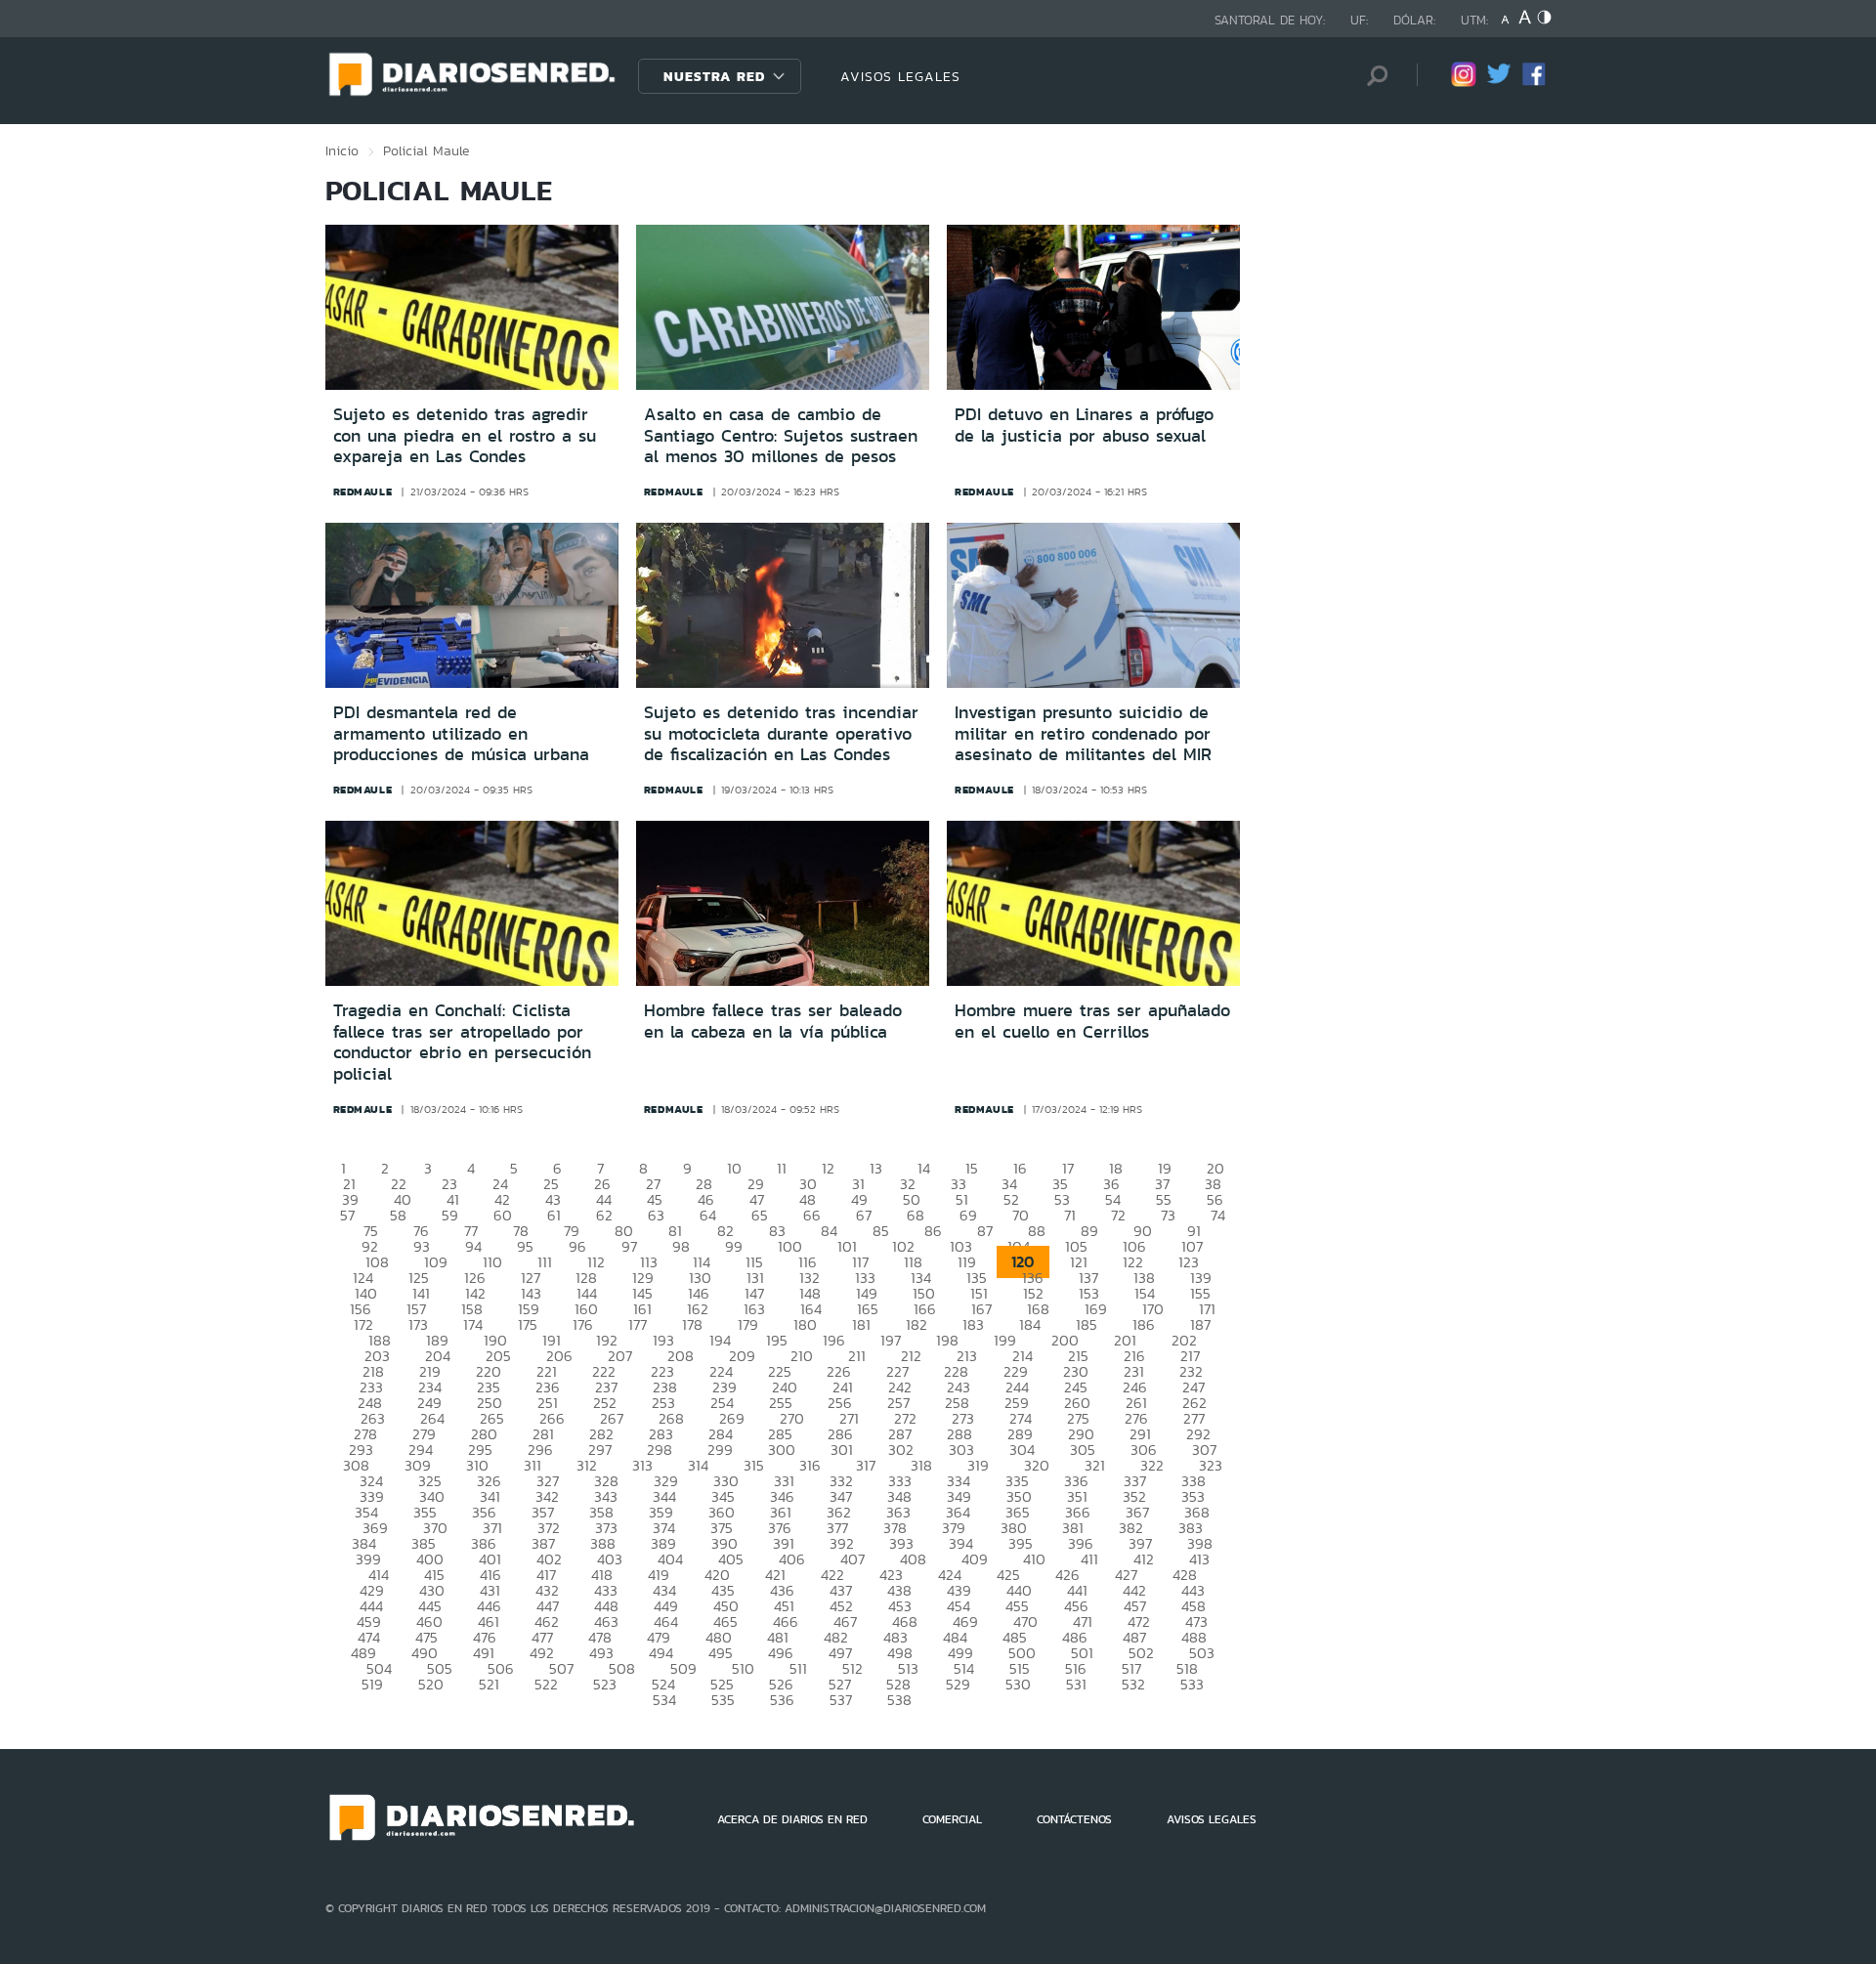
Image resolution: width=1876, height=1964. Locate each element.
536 (782, 1700)
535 (723, 1700)
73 (1168, 1215)
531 (1076, 1684)
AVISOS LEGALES (900, 76)
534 (664, 1700)
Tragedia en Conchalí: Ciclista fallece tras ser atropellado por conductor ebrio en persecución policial (462, 1042)
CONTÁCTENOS (1074, 1819)
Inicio (342, 150)
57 (347, 1215)
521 (489, 1684)
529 (958, 1684)
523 (605, 1684)
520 (431, 1684)
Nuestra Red (714, 76)
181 (861, 1324)
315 (754, 1465)
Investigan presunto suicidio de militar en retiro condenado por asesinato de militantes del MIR (1083, 733)
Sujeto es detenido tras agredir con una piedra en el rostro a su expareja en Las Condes (465, 435)
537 (841, 1700)
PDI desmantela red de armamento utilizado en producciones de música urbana (461, 733)
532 (1133, 1684)
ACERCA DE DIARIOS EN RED (792, 1819)
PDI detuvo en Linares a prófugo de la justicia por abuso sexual (1084, 425)
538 (899, 1700)
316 (810, 1465)
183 (973, 1324)
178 (692, 1324)
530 (1018, 1684)
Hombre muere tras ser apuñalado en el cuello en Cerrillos (1092, 1021)
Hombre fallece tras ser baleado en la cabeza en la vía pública (773, 1021)
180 (805, 1324)
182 (917, 1324)
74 (1218, 1215)
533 (1192, 1684)
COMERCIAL (952, 1819)
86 (933, 1231)
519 (372, 1684)
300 (782, 1450)
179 (748, 1324)
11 (782, 1168)
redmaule (363, 491)
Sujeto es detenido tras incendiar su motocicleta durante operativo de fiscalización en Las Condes (781, 733)
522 (546, 1684)
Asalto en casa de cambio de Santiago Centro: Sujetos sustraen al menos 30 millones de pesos (781, 435)
